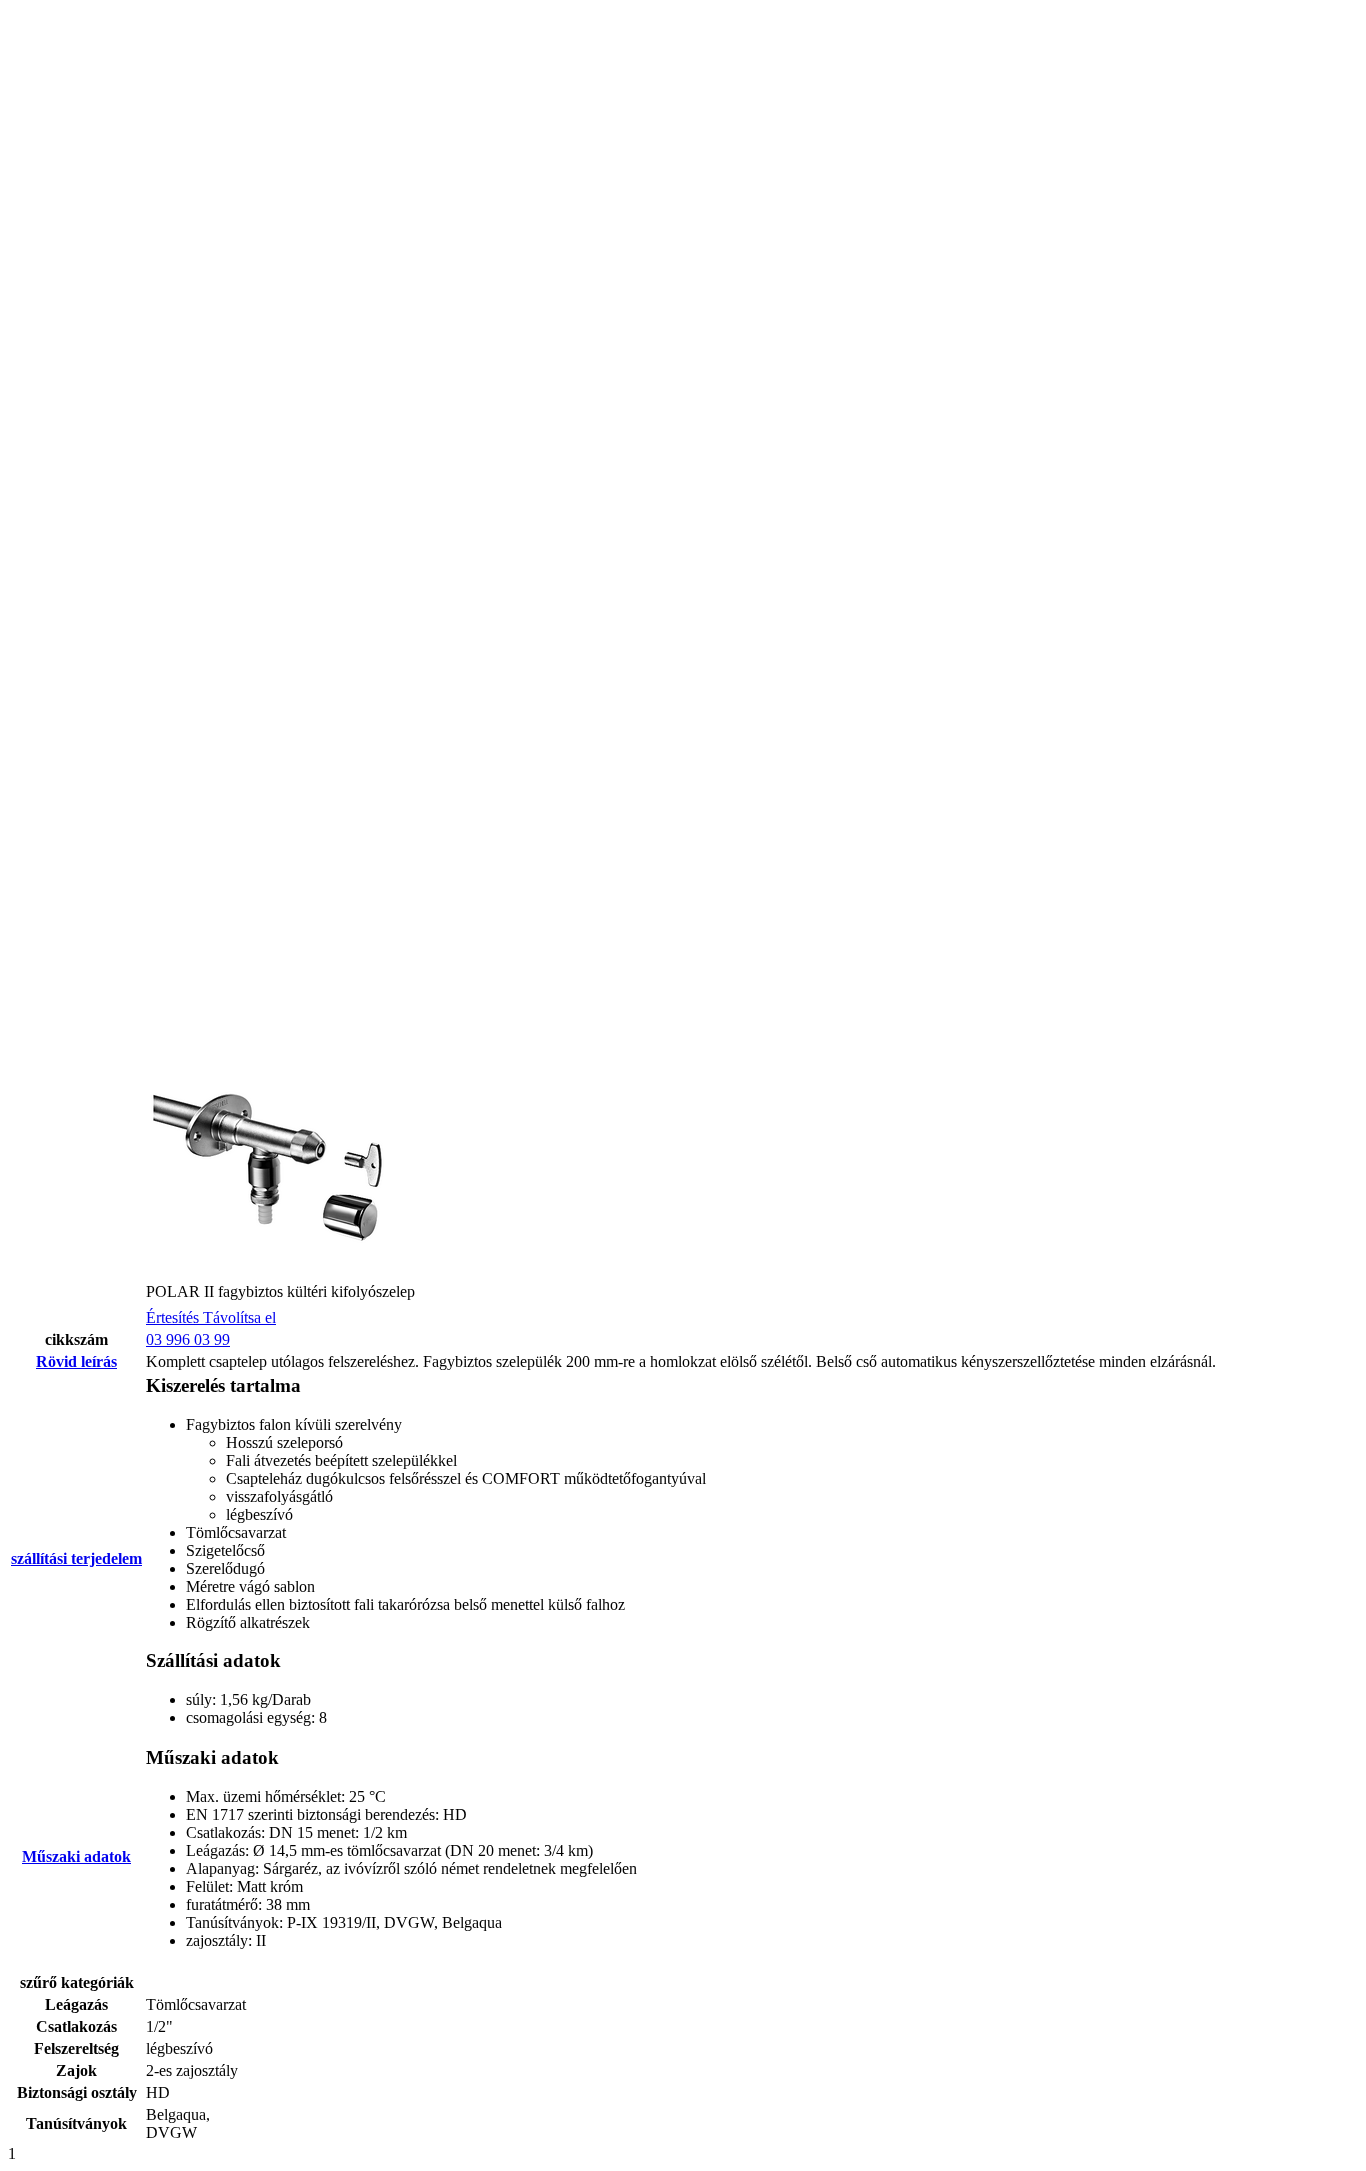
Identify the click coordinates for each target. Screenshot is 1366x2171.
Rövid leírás (76, 1361)
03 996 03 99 (188, 1339)
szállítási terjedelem (76, 1558)
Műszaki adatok (76, 1856)
